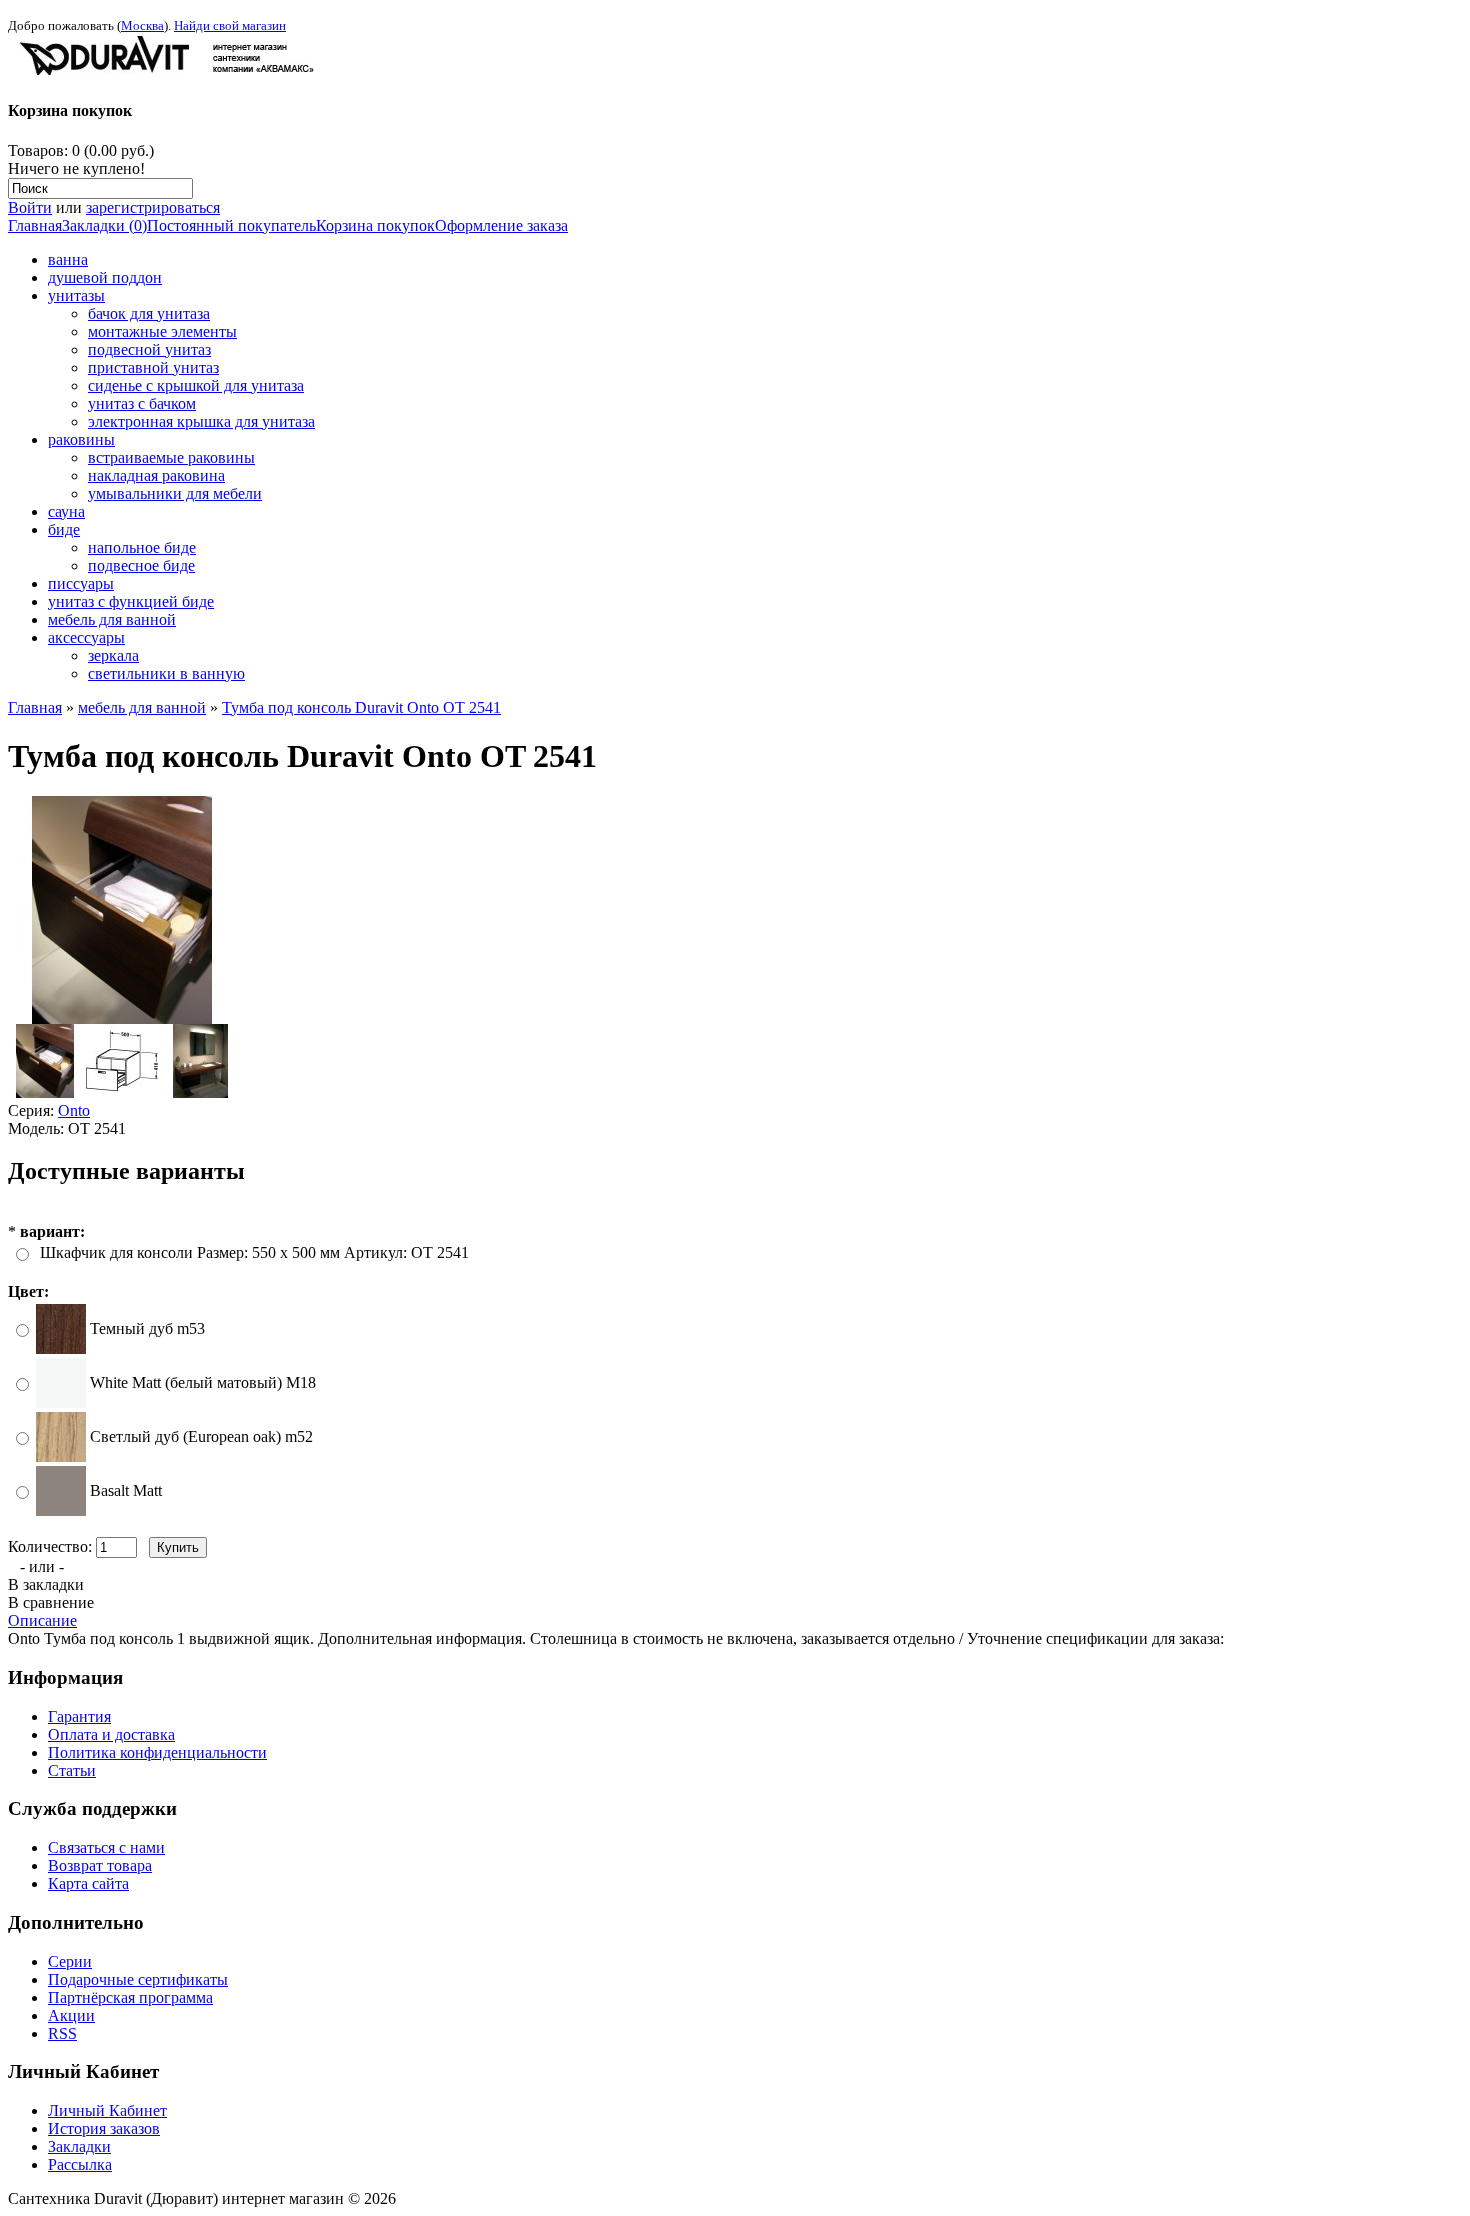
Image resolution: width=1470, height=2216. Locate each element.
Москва (142, 25)
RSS (62, 2033)
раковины (81, 439)
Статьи (72, 1770)
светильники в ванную (166, 673)
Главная (35, 225)
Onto (74, 1110)
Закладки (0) (104, 225)
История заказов (104, 2128)
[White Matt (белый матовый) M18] (61, 1402)
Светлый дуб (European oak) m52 (201, 1436)
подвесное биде (141, 565)
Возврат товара (100, 1865)
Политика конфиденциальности (157, 1752)
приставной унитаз (153, 367)
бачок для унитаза (149, 313)
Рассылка (80, 2164)
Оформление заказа (501, 225)
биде (64, 529)
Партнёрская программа (130, 1997)
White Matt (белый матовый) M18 (203, 1382)
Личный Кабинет (107, 2110)
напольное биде (142, 547)
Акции (71, 2015)
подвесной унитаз (149, 349)
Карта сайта (88, 1883)
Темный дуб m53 (147, 1328)
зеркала (113, 655)
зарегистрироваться (153, 207)
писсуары (81, 583)
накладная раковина (156, 475)
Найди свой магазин (230, 25)
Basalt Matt (126, 1490)
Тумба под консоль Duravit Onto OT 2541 (361, 707)
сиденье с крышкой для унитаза (196, 385)
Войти (30, 207)
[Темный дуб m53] (61, 1348)
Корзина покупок (375, 225)
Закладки (79, 2146)
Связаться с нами (106, 1847)
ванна (68, 259)
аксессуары (86, 637)
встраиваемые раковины (171, 457)
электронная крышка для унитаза (201, 421)
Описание (42, 1620)
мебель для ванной (112, 619)
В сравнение (51, 1602)
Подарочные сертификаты (138, 1979)
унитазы (76, 295)
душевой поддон (105, 277)
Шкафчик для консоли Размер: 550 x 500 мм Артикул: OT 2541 (254, 1252)
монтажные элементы (162, 331)
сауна (66, 511)
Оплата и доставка (111, 1734)
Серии (70, 1961)
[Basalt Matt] (61, 1510)
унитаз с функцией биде (131, 601)
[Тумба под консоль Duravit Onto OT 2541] (122, 1018)
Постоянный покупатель (231, 225)
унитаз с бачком (142, 403)
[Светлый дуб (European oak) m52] (61, 1456)
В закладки (46, 1584)
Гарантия (79, 1716)
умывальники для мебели (175, 493)
